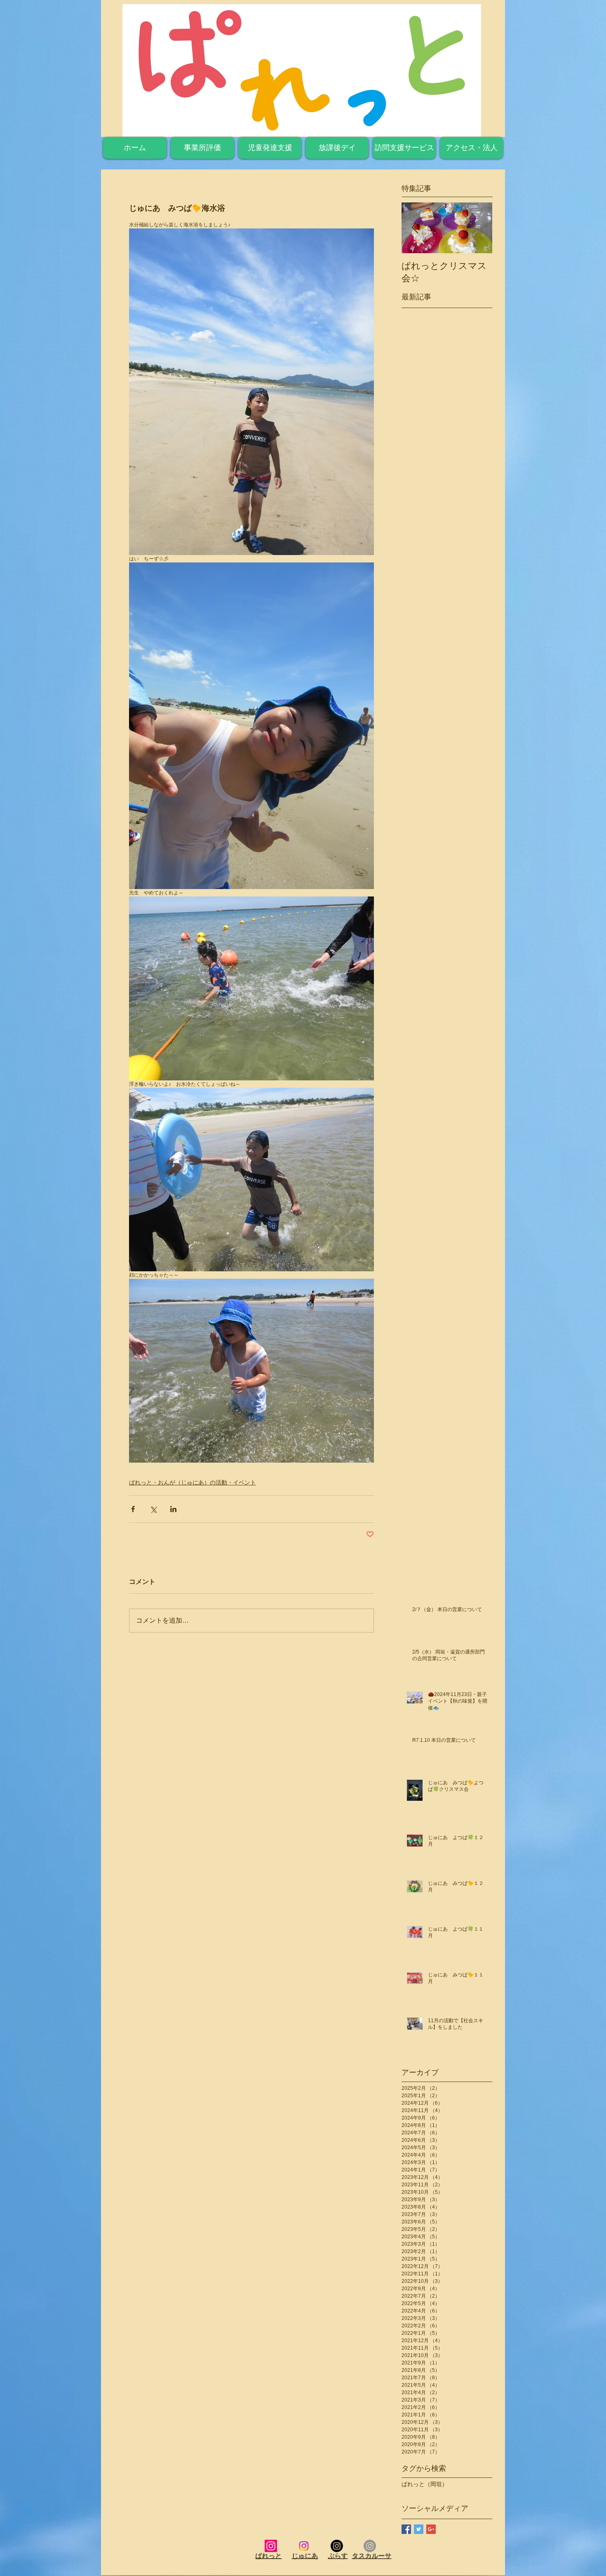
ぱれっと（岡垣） (425, 2484)
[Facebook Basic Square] (406, 2529)
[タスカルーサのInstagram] (370, 2546)
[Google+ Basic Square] (431, 2529)
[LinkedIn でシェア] (173, 1509)
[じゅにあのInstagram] (304, 2546)
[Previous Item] (415, 228)
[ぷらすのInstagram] (337, 2546)
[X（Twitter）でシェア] (153, 1509)
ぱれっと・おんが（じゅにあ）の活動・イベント (193, 1482)
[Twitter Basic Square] (419, 2529)
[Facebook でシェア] (133, 1509)
